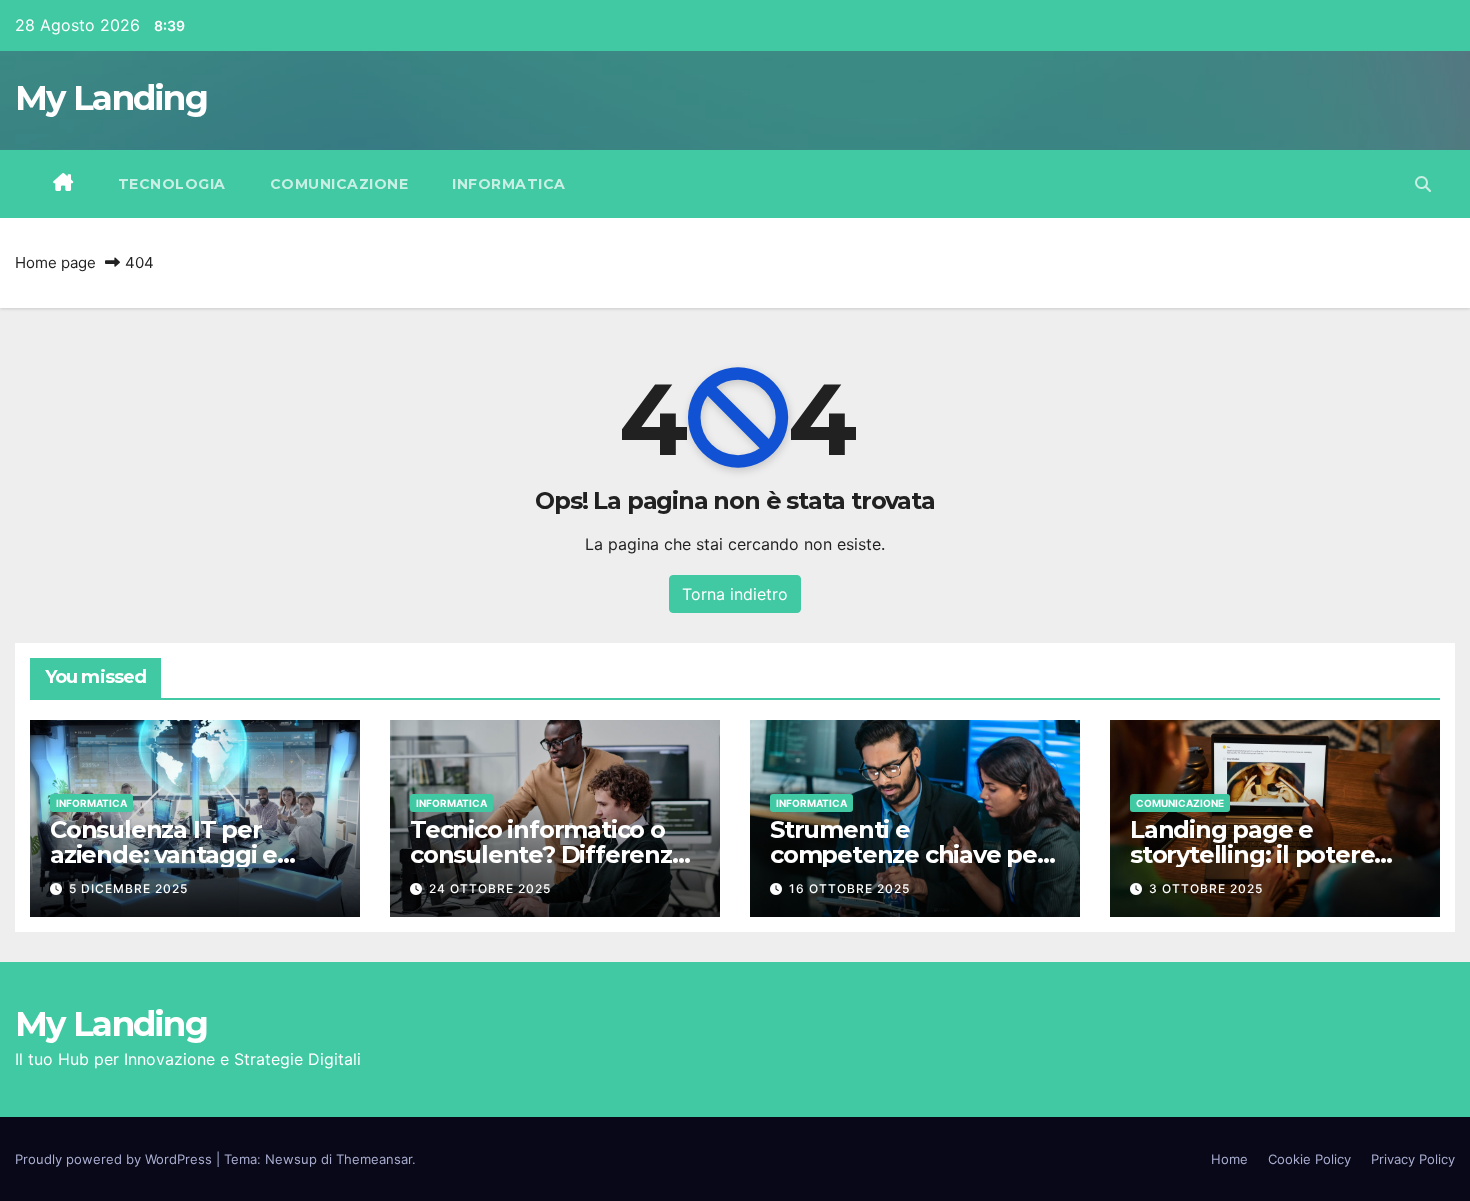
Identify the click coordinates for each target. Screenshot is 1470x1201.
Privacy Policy (1413, 1159)
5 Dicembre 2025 (128, 888)
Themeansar (374, 1159)
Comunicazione (339, 184)
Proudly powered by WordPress (115, 1159)
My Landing (111, 98)
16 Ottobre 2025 (849, 888)
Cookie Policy (1309, 1159)
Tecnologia (172, 184)
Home (1229, 1159)
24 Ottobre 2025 (490, 888)
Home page (55, 262)
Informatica (509, 184)
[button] (1423, 184)
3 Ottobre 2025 (1206, 888)
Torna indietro (735, 594)
